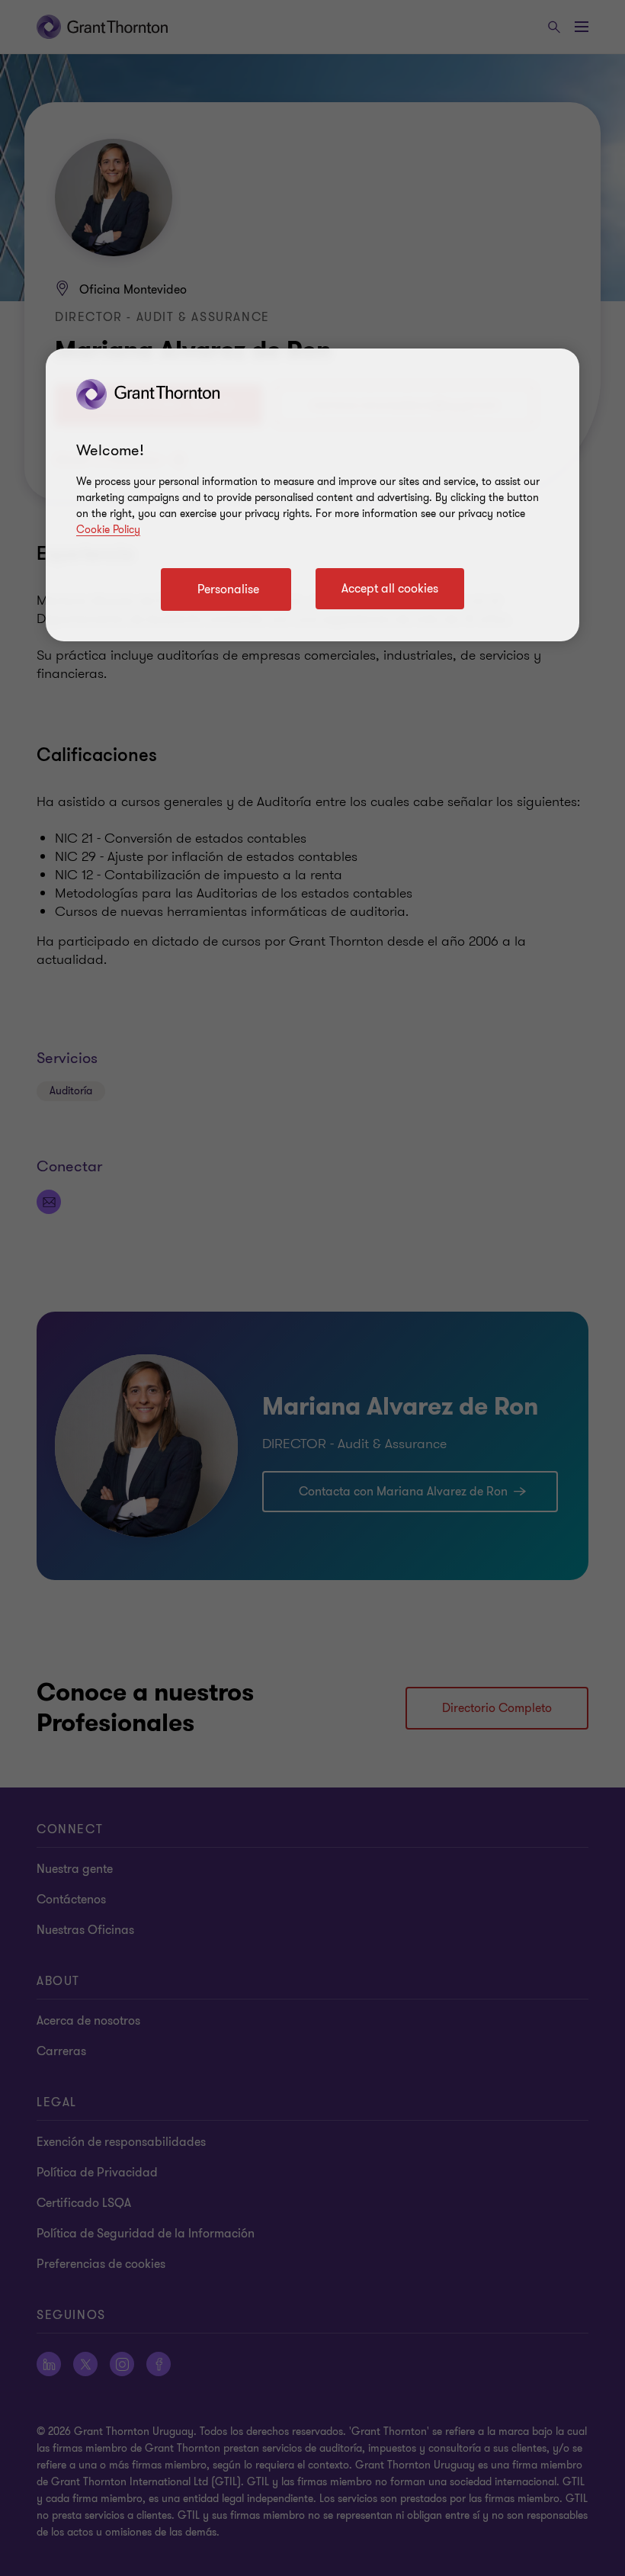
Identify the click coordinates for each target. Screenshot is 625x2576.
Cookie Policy (108, 530)
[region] (312, 495)
